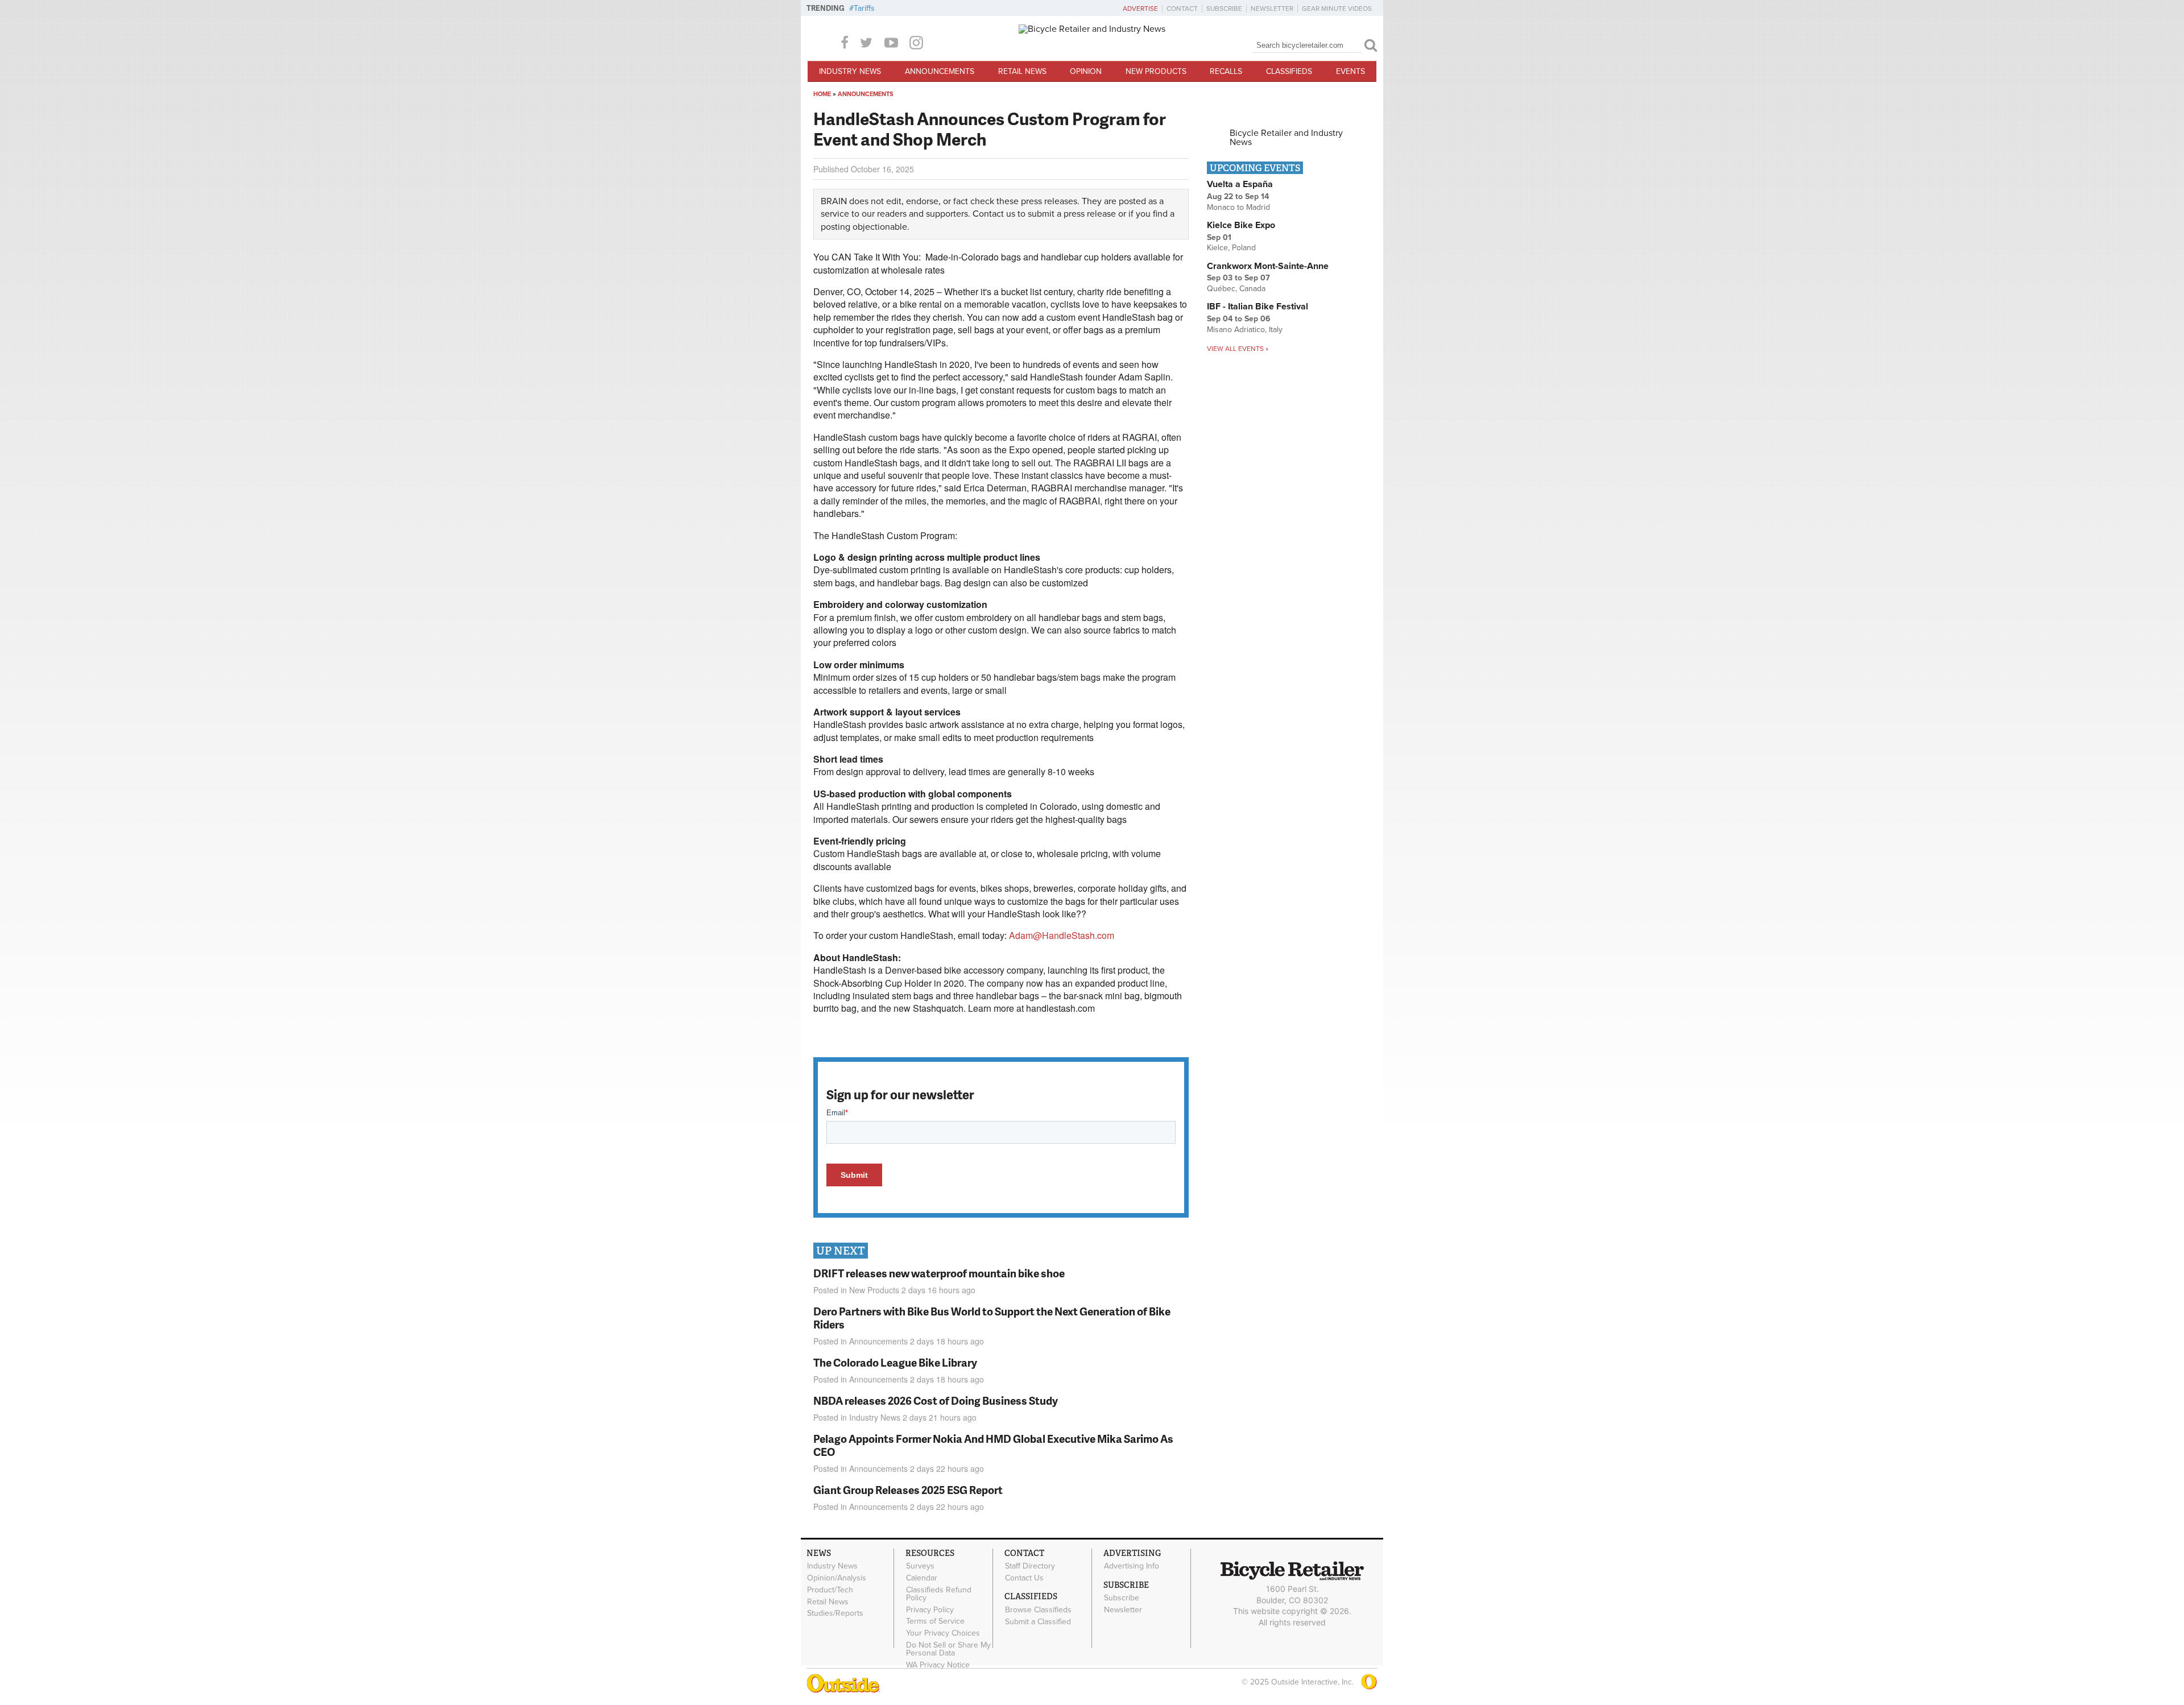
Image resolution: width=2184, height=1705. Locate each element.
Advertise (1140, 9)
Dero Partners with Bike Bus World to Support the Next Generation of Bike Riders (992, 1318)
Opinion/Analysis (837, 1578)
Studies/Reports (835, 1613)
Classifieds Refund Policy (939, 1594)
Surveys (920, 1566)
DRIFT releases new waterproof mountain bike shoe (939, 1273)
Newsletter (1272, 9)
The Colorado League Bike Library (895, 1362)
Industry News (850, 71)
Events (1350, 71)
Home (822, 94)
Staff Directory (1030, 1566)
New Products (1156, 71)
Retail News (1022, 71)
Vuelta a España (1240, 184)
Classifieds (1289, 71)
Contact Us (1024, 1578)
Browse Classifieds (1038, 1609)
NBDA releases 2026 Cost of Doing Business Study (936, 1400)
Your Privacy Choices (943, 1633)
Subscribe (1224, 9)
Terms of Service (935, 1621)
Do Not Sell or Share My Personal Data (948, 1649)
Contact (1182, 9)
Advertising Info (1132, 1566)
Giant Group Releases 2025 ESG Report (908, 1490)
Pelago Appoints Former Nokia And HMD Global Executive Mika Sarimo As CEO (993, 1445)
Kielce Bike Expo (1241, 225)
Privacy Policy (930, 1609)
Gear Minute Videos (1337, 9)
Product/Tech (830, 1590)
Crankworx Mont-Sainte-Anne (1268, 266)
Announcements (940, 71)
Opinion (1086, 71)
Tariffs (864, 8)
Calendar (922, 1578)
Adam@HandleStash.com (1062, 935)
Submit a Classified (1038, 1621)
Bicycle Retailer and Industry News (1286, 138)
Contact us (994, 214)
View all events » (1238, 349)
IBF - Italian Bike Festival (1258, 307)
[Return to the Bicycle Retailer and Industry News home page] (1092, 29)
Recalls (1226, 71)
